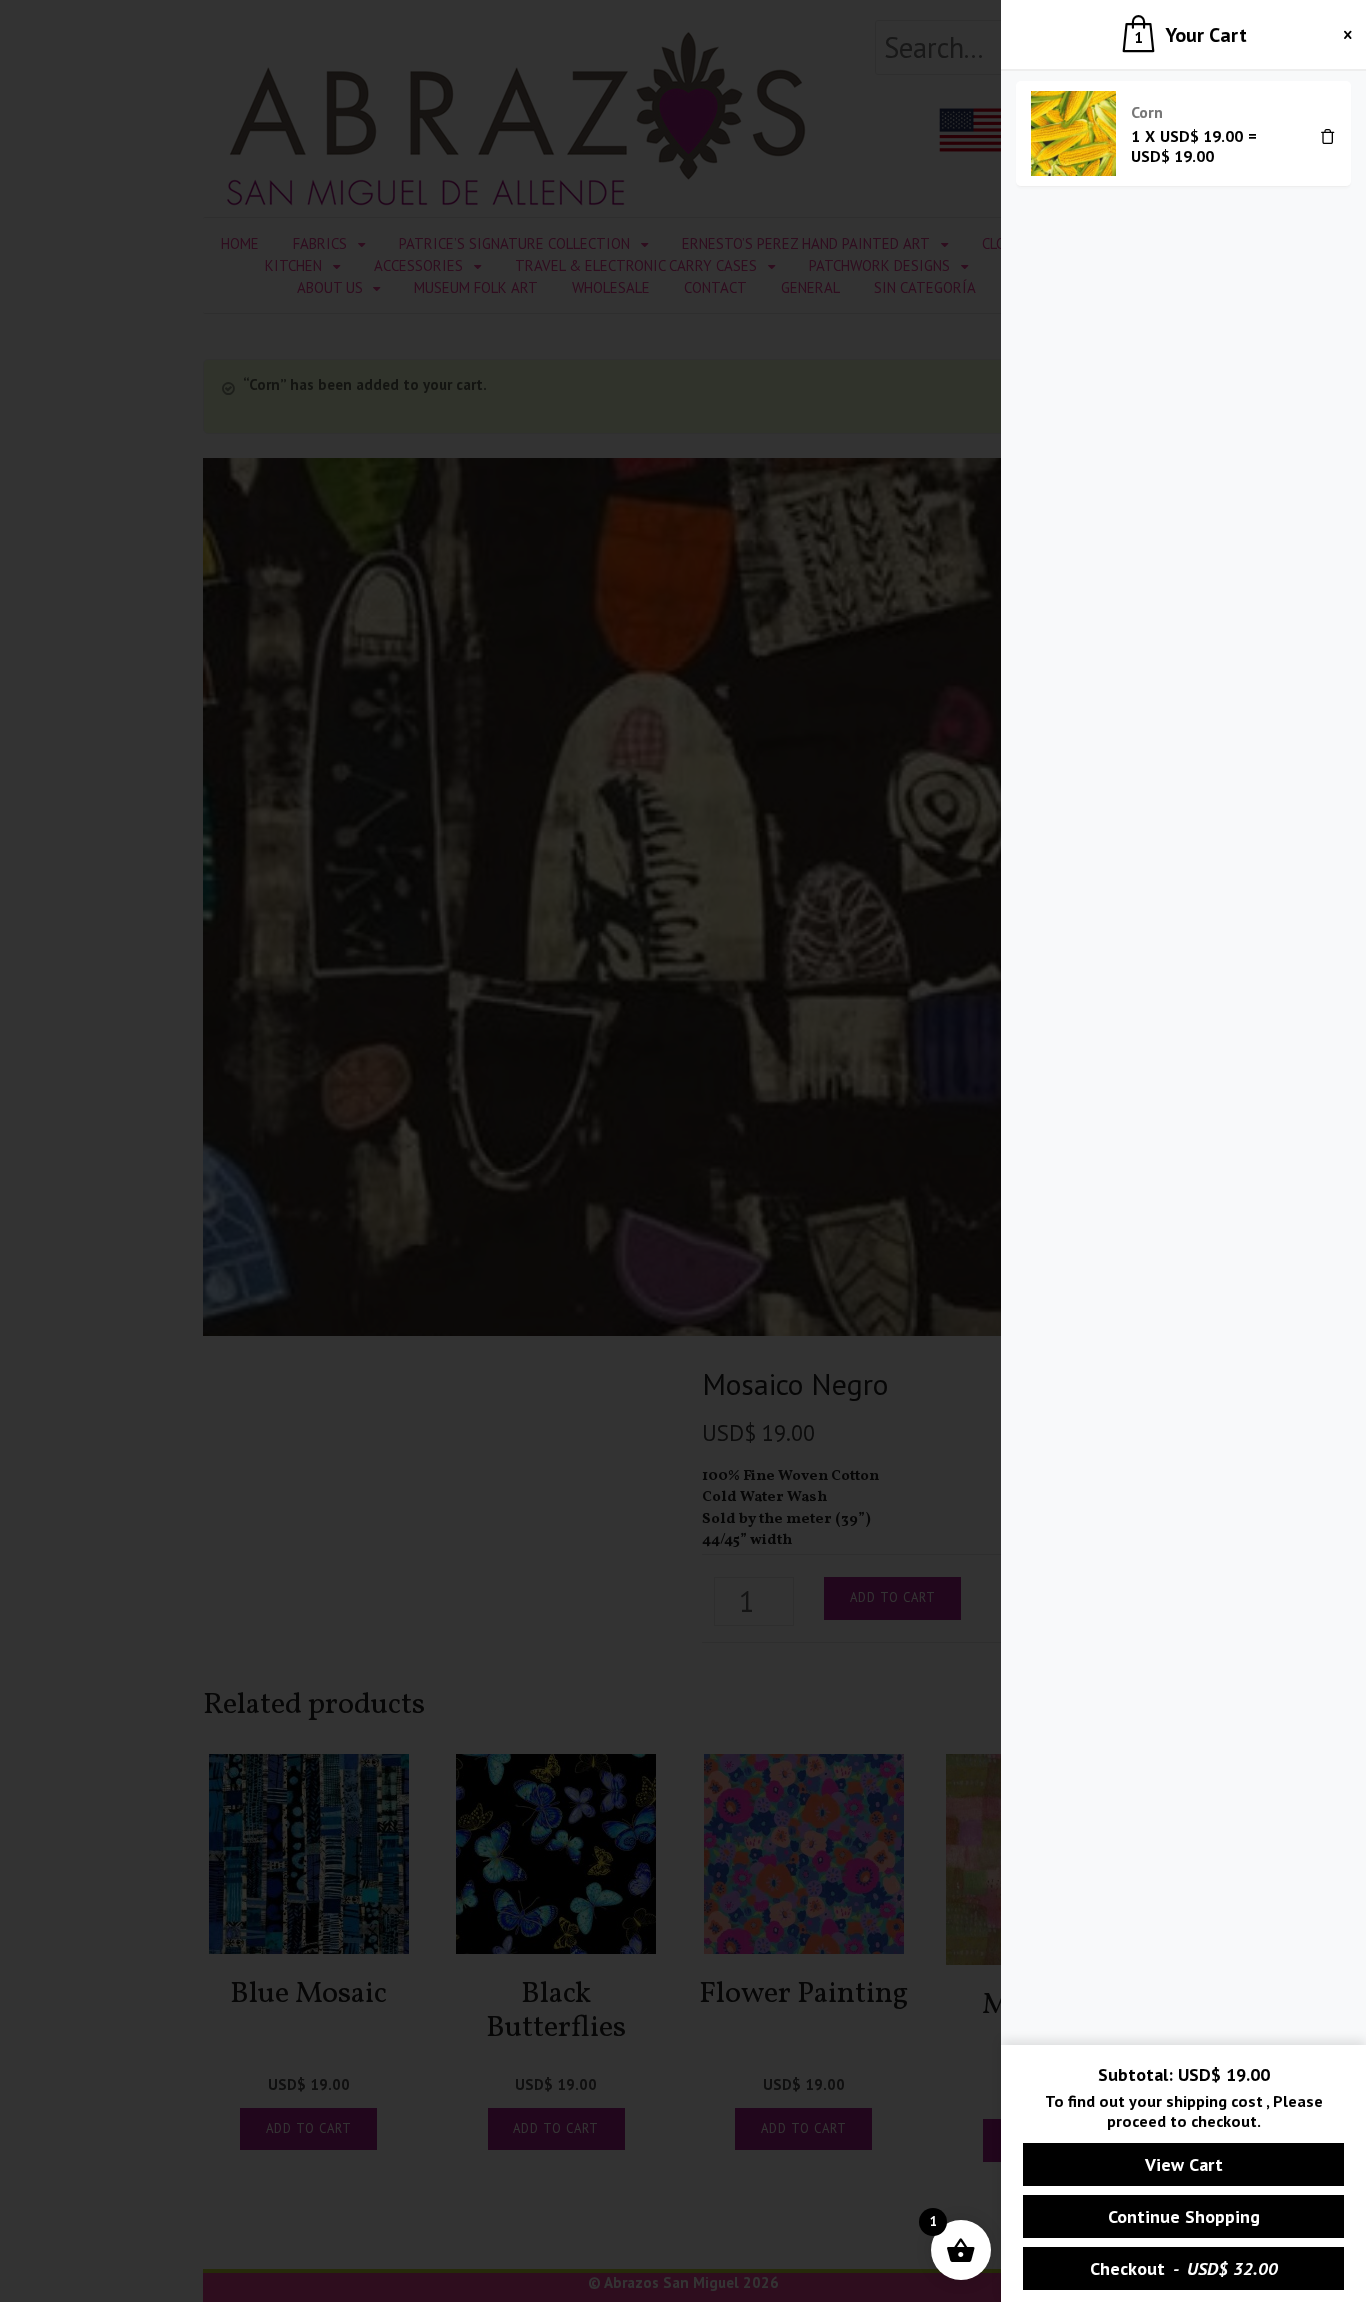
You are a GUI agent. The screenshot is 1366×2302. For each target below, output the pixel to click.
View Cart (1184, 2164)
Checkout (1184, 2268)
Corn (1147, 112)
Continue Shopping (1184, 2216)
